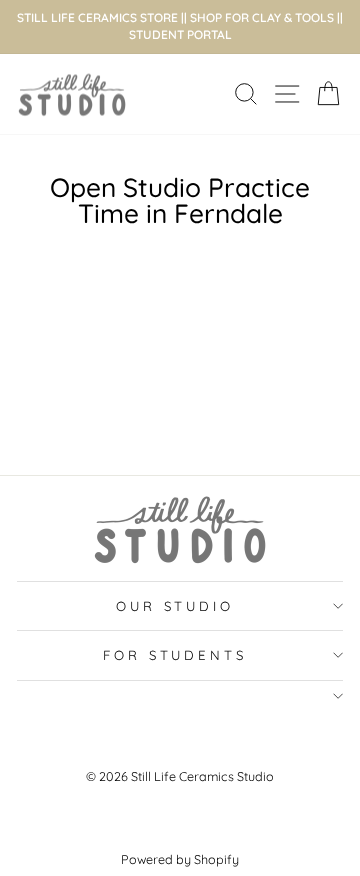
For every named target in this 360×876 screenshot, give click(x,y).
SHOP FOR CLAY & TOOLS (262, 17)
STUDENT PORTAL (180, 34)
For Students (175, 655)
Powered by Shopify (180, 859)
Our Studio (175, 606)
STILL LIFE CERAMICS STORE (97, 17)
